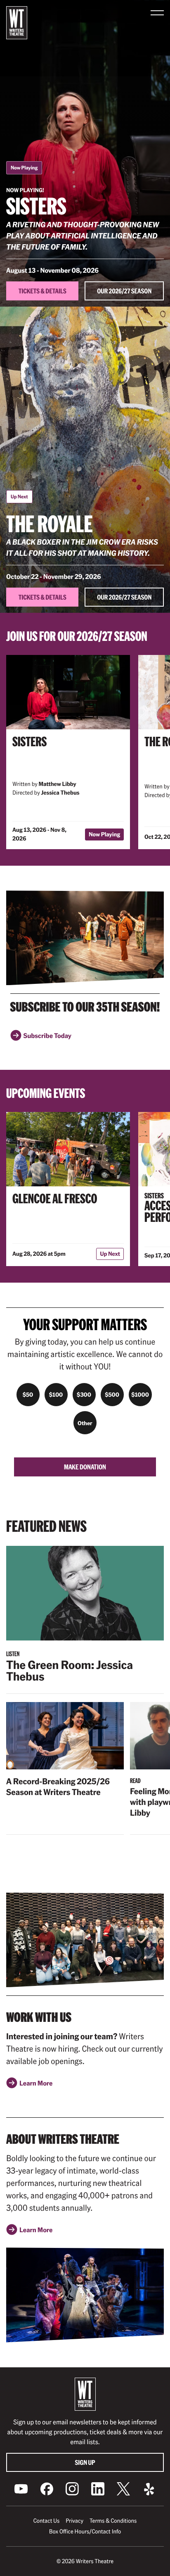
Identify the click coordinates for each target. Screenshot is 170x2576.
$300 (84, 1395)
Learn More (36, 2086)
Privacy (74, 2521)
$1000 (140, 1395)
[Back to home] (17, 23)
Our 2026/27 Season (124, 291)
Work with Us (39, 2017)
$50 (28, 1395)
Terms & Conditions (113, 2521)
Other (85, 1423)
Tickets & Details (42, 291)
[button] (157, 13)
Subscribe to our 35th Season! (85, 1007)
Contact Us (46, 2521)
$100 (56, 1395)
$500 (112, 1395)
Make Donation (85, 1467)
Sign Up (85, 2462)
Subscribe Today (47, 1038)
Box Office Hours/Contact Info (85, 2531)
